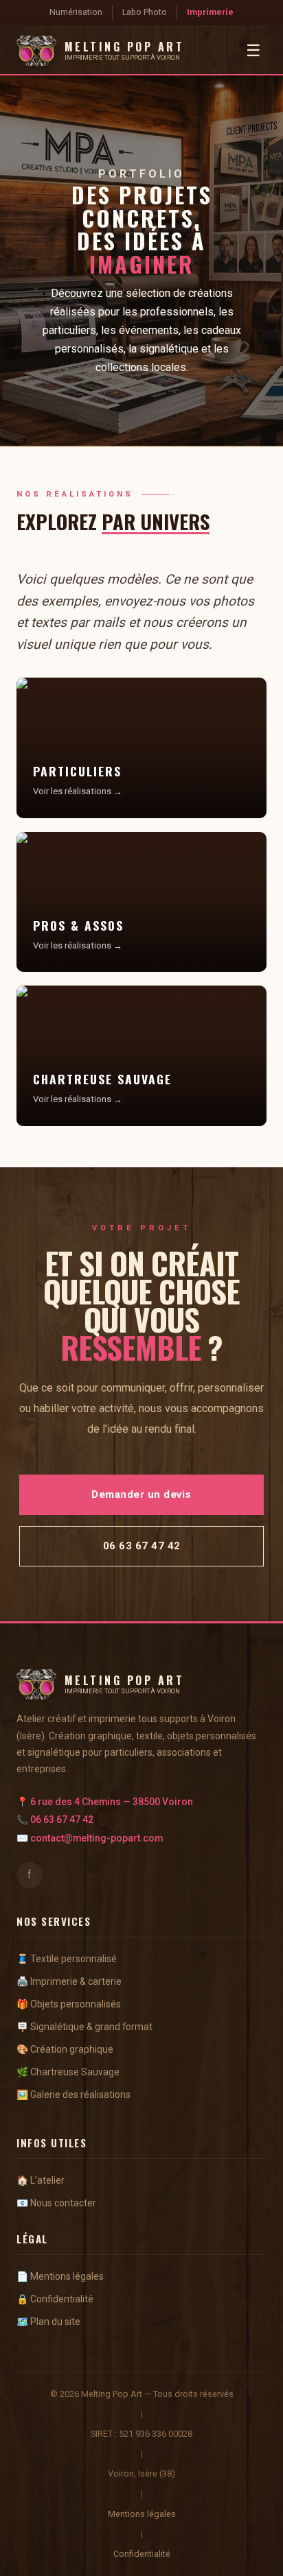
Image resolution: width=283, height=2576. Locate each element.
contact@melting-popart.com (97, 1838)
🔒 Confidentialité (55, 2299)
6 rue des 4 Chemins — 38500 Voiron (112, 1802)
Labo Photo (145, 12)
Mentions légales (142, 2514)
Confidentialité (142, 2554)
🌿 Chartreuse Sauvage (68, 2072)
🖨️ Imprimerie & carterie (69, 1981)
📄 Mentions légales (60, 2276)
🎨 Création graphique (65, 2049)
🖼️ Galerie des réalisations (73, 2095)
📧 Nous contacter (56, 2203)
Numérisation (76, 12)
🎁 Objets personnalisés (69, 2004)
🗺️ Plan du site (48, 2322)
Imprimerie (210, 12)
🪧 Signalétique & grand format (84, 2027)
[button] (141, 748)
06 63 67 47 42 (62, 1820)
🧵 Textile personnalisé (67, 1959)
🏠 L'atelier (41, 2180)
